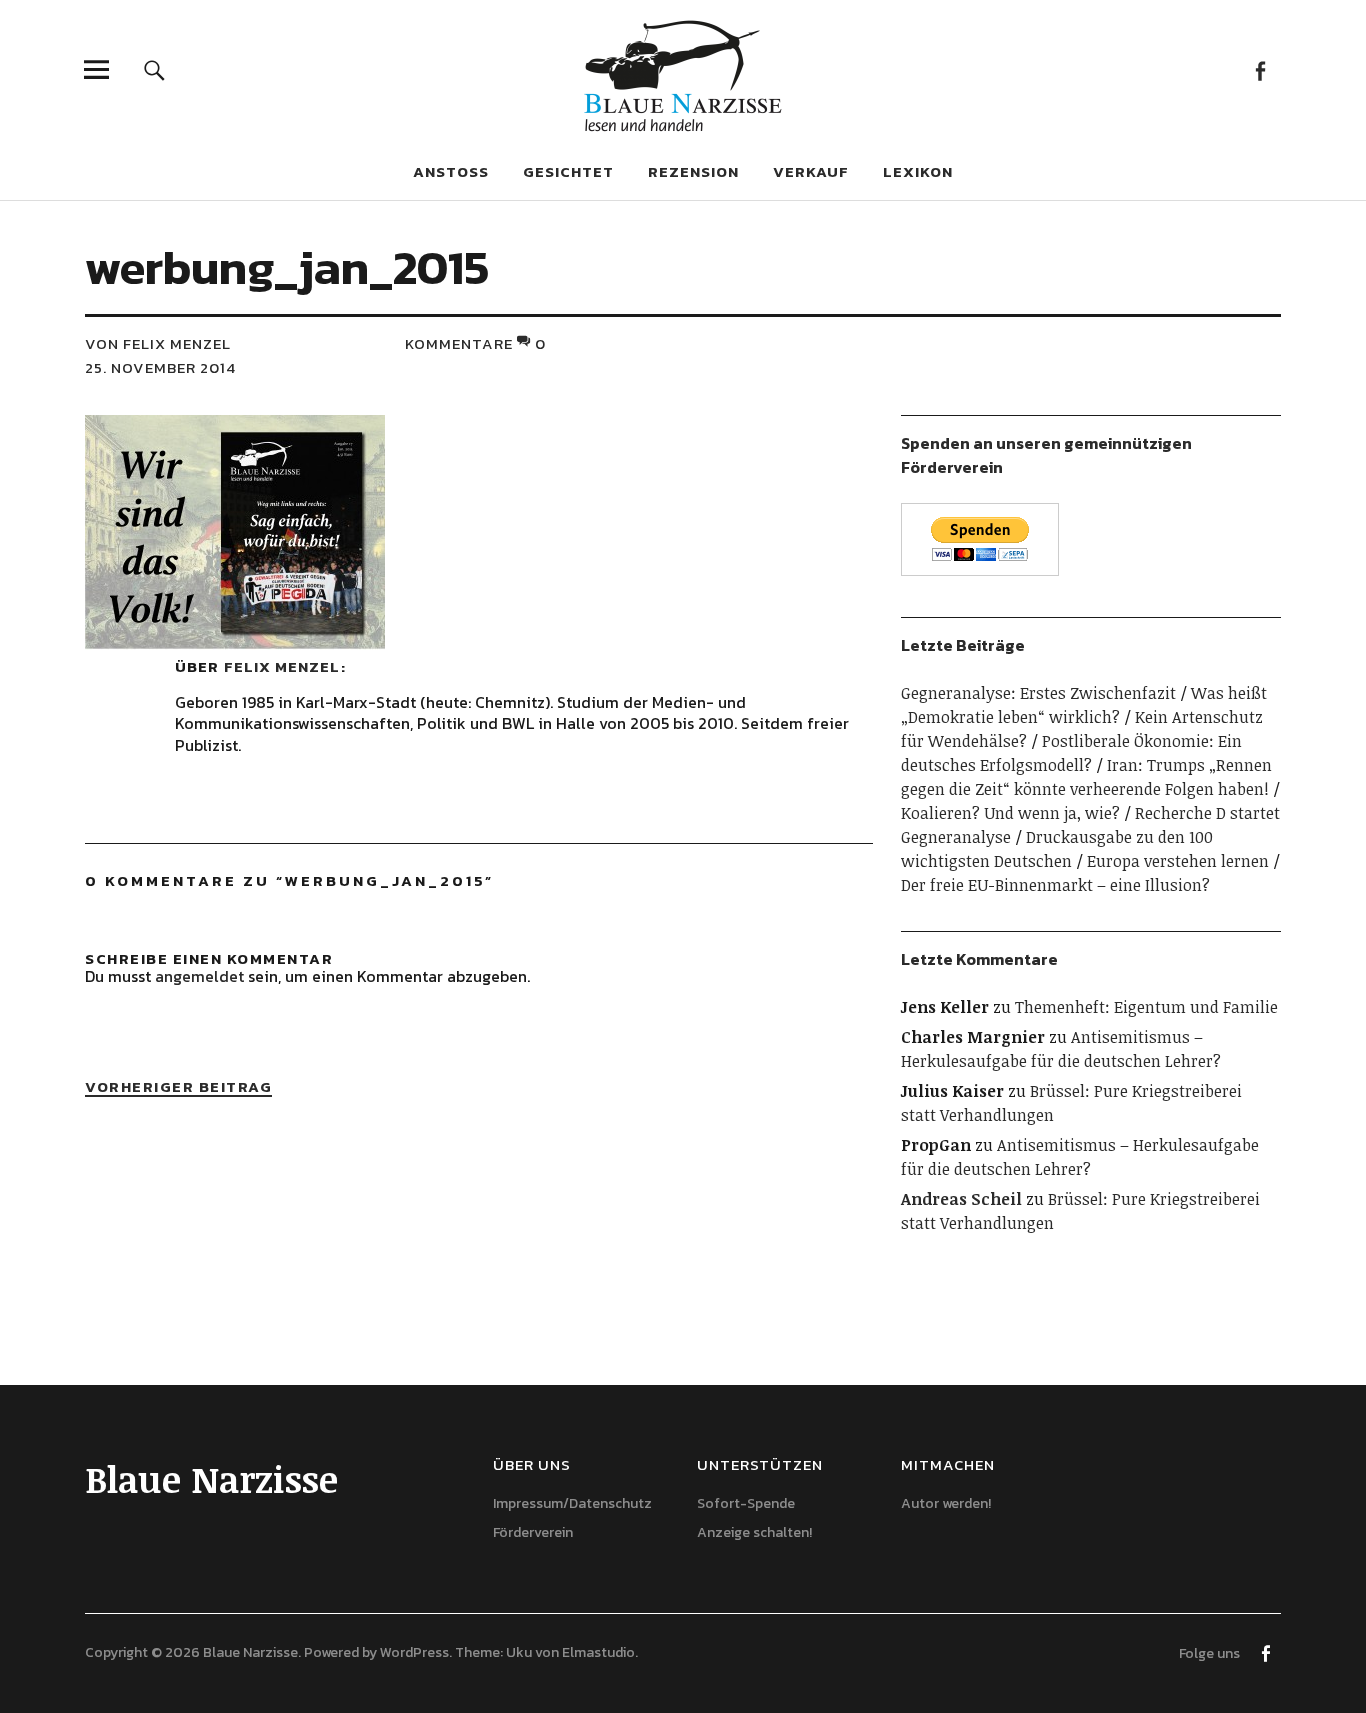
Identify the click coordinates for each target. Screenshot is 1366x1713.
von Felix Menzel (158, 343)
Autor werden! (946, 1503)
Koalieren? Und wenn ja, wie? (1010, 813)
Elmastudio (598, 1652)
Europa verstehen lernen (1178, 861)
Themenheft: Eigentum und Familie (1146, 1007)
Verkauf (811, 171)
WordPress (414, 1652)
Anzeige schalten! (754, 1532)
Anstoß (451, 171)
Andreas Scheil (961, 1199)
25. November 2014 (160, 367)
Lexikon (918, 171)
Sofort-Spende (746, 1503)
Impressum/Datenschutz (572, 1503)
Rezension (693, 171)
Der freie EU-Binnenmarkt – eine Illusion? (1055, 885)
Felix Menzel (282, 666)
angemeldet (199, 976)
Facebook (1260, 69)
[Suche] (154, 69)
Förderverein (533, 1532)
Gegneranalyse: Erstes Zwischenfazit (1038, 693)
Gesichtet (568, 171)
